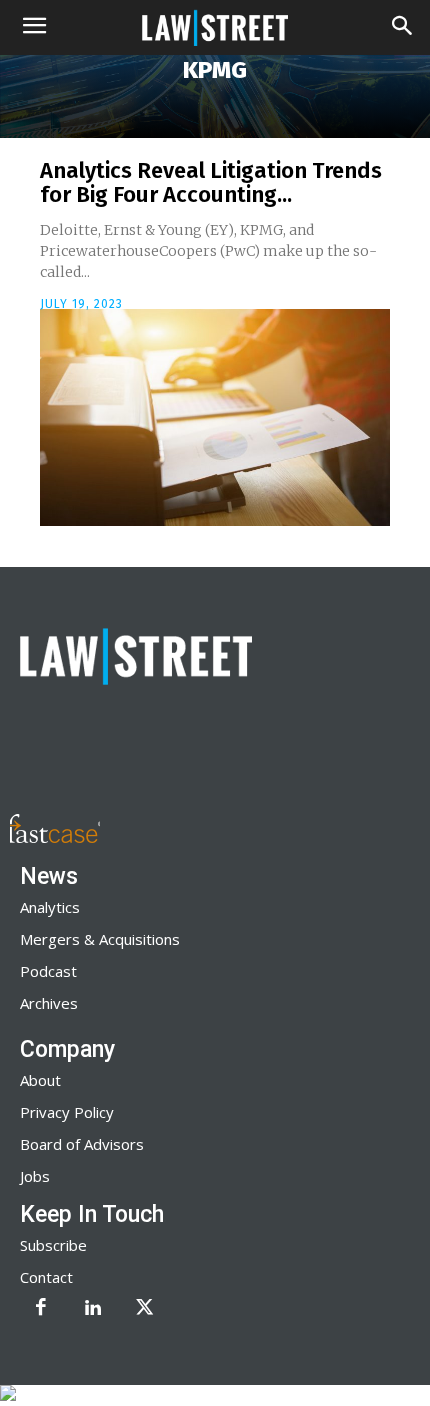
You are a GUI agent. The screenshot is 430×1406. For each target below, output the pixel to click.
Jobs (35, 1176)
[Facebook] (41, 1309)
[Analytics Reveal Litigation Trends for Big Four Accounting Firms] (215, 417)
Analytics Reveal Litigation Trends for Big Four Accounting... (211, 182)
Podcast (48, 971)
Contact (46, 1277)
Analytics (50, 907)
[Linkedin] (93, 1309)
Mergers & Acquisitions (100, 939)
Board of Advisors (82, 1144)
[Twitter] (145, 1309)
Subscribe (53, 1245)
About (40, 1080)
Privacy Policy (67, 1112)
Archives (49, 1003)
